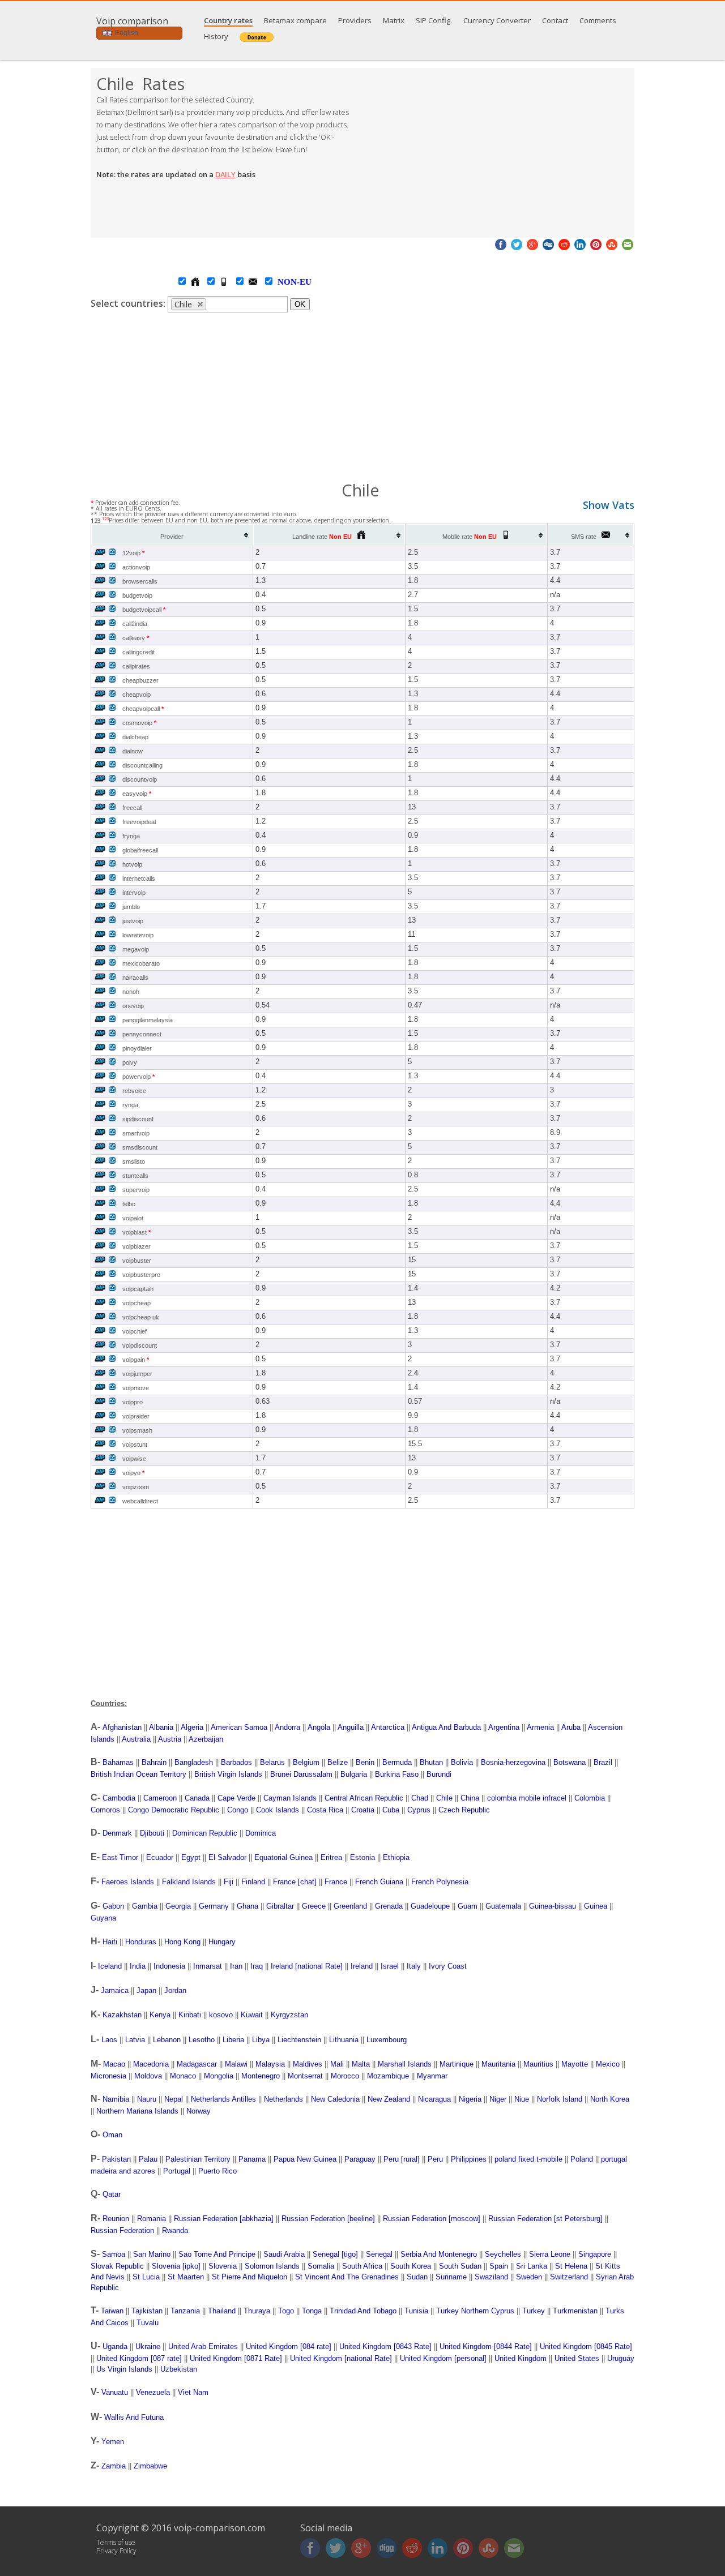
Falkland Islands (189, 1882)
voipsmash (137, 1430)
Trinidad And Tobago (363, 2311)
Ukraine (148, 2346)
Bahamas (118, 1762)
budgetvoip (137, 595)
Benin (365, 1762)
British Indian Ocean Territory (138, 1774)
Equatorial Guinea (283, 1857)
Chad (420, 1798)
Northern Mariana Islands (137, 2111)
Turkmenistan (575, 2311)
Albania (161, 1727)
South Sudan (460, 2266)
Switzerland (569, 2277)
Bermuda (397, 1762)
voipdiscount (140, 1345)
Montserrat (305, 2076)
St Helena (571, 2266)
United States (577, 2358)
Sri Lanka (532, 2266)
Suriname (451, 2277)
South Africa (362, 2266)
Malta (361, 2064)
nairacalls (135, 978)
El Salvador (227, 1857)
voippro (133, 1402)
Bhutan (431, 1762)
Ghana (248, 1906)
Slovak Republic (117, 2266)
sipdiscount (138, 1119)
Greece (314, 1906)
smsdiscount (140, 1147)
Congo (238, 1810)
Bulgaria (354, 1774)
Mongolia (219, 2076)
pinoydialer (137, 1048)
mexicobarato (141, 963)
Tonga (312, 2311)
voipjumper (137, 1374)
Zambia (114, 2466)
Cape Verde (236, 1798)
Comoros (105, 1810)
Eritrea (331, 1857)
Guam (468, 1906)
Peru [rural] (402, 2159)
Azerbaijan (206, 1739)
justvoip (133, 921)
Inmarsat (208, 1966)
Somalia (321, 2266)
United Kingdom (521, 2358)
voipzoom (136, 1487)
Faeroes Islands (128, 1882)
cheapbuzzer (140, 680)
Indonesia (169, 1966)
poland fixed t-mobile (528, 2159)
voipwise (134, 1459)
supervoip (136, 1190)
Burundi (439, 1774)
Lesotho (202, 2040)
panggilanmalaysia (148, 1020)
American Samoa (239, 1727)
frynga (131, 836)
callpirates (136, 666)
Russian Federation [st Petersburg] (545, 2219)
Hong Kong (182, 1942)
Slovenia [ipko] (176, 2266)
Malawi (236, 2064)
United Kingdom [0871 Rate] (236, 2358)
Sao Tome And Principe (217, 2254)
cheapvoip (137, 695)
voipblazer (137, 1246)
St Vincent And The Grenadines (347, 2277)
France (336, 1882)
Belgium (306, 1762)
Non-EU (283, 282)
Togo (286, 2311)
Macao (114, 2064)
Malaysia (270, 2064)
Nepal (174, 2099)
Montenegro (261, 2076)
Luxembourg (387, 2040)
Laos (109, 2040)
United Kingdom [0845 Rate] (586, 2346)
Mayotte (575, 2064)
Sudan (417, 2277)
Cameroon (160, 1798)
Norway (199, 2111)
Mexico (608, 2064)
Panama (252, 2159)
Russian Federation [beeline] (328, 2219)
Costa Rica (325, 1810)
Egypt (191, 1857)
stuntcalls (135, 1176)
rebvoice (134, 1091)
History (216, 36)
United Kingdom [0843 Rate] (385, 2346)
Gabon (113, 1906)
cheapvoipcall (143, 709)
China (470, 1798)
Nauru (147, 2099)
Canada (197, 1798)
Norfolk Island (560, 2099)
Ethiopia (396, 1857)
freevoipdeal (139, 822)
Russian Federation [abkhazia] (224, 2219)
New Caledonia (335, 2099)
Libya (261, 2040)
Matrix (394, 20)
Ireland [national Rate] (307, 1966)
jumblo (131, 907)
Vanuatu (115, 2392)
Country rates (228, 20)
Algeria (192, 1727)
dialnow (133, 751)
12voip (133, 553)
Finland (253, 1882)
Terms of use (116, 2542)
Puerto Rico (217, 2171)
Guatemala (503, 1906)
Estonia (362, 1857)
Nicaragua (434, 2099)
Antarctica (388, 1727)
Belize (338, 1762)
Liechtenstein (299, 2040)
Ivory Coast (448, 1966)
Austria (170, 1739)
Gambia (145, 1906)
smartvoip (136, 1133)
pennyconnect (142, 1034)
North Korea (610, 2099)
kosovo (221, 2015)
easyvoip (137, 794)
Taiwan (112, 2311)
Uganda (115, 2346)
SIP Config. (434, 20)
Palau (148, 2159)
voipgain (136, 1360)
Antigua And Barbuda (446, 1727)
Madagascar (197, 2064)
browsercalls (140, 581)
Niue (522, 2099)
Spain (499, 2266)
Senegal (379, 2254)
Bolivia (462, 1762)
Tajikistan (147, 2311)
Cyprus (419, 1810)
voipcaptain (138, 1289)
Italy (414, 1966)
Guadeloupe (430, 1906)
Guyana (103, 1918)
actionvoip (136, 567)
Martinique (457, 2064)
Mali (337, 2064)
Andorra (287, 1727)
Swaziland (491, 2277)
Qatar (112, 2194)
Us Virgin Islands (124, 2369)
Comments (598, 20)
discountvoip (140, 779)
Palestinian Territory (198, 2159)
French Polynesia (440, 1882)
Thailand (222, 2311)
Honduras (141, 1942)
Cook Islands (278, 1810)
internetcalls (139, 878)
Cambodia (119, 1798)
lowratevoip (138, 935)
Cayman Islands (290, 1798)
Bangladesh (194, 1762)
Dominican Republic (205, 1833)
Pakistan (116, 2159)
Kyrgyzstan (289, 2015)
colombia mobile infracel (527, 1798)
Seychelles (503, 2254)
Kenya (160, 2015)
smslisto (134, 1161)
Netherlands (283, 2099)
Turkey (534, 2311)
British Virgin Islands (228, 1774)
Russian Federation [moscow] (432, 2219)
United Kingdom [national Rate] (341, 2358)
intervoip (134, 893)
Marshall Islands (405, 2064)
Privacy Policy (116, 2551)
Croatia (363, 1810)
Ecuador (160, 1857)
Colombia (590, 1798)
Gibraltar (280, 1906)
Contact (555, 20)
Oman (112, 2135)
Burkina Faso (397, 1774)
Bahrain (154, 1762)
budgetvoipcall (144, 610)
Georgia (178, 1906)
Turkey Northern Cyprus (475, 2311)
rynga (130, 1105)
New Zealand (389, 2099)
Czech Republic (464, 1810)
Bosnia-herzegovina (513, 1762)
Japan (146, 1990)
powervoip (138, 1077)
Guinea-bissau (553, 1906)
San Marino (152, 2254)
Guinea (596, 1906)
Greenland (350, 1906)
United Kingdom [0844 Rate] (486, 2346)
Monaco (183, 2076)
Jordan (175, 1990)
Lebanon (167, 2040)
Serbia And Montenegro (439, 2254)
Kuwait (252, 2015)
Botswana (570, 1762)
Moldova (148, 2076)
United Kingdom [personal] (443, 2358)
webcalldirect (140, 1501)
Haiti (110, 1942)
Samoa (114, 2254)
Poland (582, 2159)
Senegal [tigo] (335, 2254)
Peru (435, 2159)
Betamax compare (295, 20)
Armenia (540, 1727)
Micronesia (108, 2076)
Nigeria (470, 2099)
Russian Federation (122, 2230)
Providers (355, 20)
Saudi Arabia (284, 2254)
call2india (135, 624)
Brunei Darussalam (301, 1774)
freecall (132, 808)
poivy (130, 1062)
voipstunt (135, 1445)
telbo (129, 1204)
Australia (136, 1739)
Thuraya (257, 2311)
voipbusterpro (141, 1275)
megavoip (136, 949)
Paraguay (360, 2159)
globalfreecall (140, 850)
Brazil (603, 1762)
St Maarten (186, 2277)
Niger (498, 2099)
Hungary (222, 1942)
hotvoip (132, 864)
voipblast (137, 1232)
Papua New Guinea (305, 2159)
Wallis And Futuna (134, 2417)
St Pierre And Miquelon (250, 2277)
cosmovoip (139, 723)
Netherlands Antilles (223, 2099)
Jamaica (115, 1990)
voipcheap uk (141, 1317)
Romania (152, 2219)
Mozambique (388, 2076)
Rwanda (175, 2230)
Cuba (391, 1810)
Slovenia (223, 2266)
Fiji (229, 1882)
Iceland (110, 1966)
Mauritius (538, 2064)
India (138, 1966)
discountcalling (142, 765)
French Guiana (379, 1882)
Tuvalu (148, 2323)
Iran (236, 1966)
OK (300, 304)
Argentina (504, 1727)
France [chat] (295, 1882)
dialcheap (135, 737)
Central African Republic (364, 1798)
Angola (319, 1727)
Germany (214, 1906)
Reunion (116, 2219)
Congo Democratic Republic (174, 1810)
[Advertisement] (498, 153)
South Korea (411, 2266)
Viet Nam (193, 2392)
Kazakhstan (122, 2015)
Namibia (116, 2099)
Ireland (362, 1966)
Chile (444, 1798)
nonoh (131, 992)
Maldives (308, 2064)
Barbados (236, 1762)
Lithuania (344, 2040)
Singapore (595, 2254)
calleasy (136, 638)
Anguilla (351, 1727)
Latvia (135, 2040)
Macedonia (151, 2064)
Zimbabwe (150, 2466)
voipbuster (137, 1261)
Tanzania (185, 2311)
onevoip (133, 1006)
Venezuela (153, 2392)
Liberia (233, 2040)
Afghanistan (122, 1727)
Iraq (257, 1966)
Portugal (177, 2171)
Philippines (469, 2159)
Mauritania (498, 2064)
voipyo (133, 1473)
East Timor (120, 1857)
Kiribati (190, 2015)
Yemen (113, 2442)
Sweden (529, 2277)
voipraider (136, 1416)
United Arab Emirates (203, 2346)
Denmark (117, 1833)
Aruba (571, 1727)
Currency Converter (497, 20)
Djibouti (152, 1833)
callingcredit (138, 652)
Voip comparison (132, 21)
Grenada (389, 1906)
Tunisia (416, 2311)
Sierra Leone (550, 2254)
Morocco (345, 2076)
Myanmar (432, 2076)
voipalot (133, 1218)
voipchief (135, 1331)
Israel (390, 1966)
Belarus (272, 1762)
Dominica (261, 1833)
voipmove (136, 1388)
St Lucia (146, 2277)
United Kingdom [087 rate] (139, 2358)
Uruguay (621, 2358)
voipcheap (137, 1303)
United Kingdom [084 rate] (289, 2346)
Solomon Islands (272, 2266)
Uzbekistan (179, 2369)
